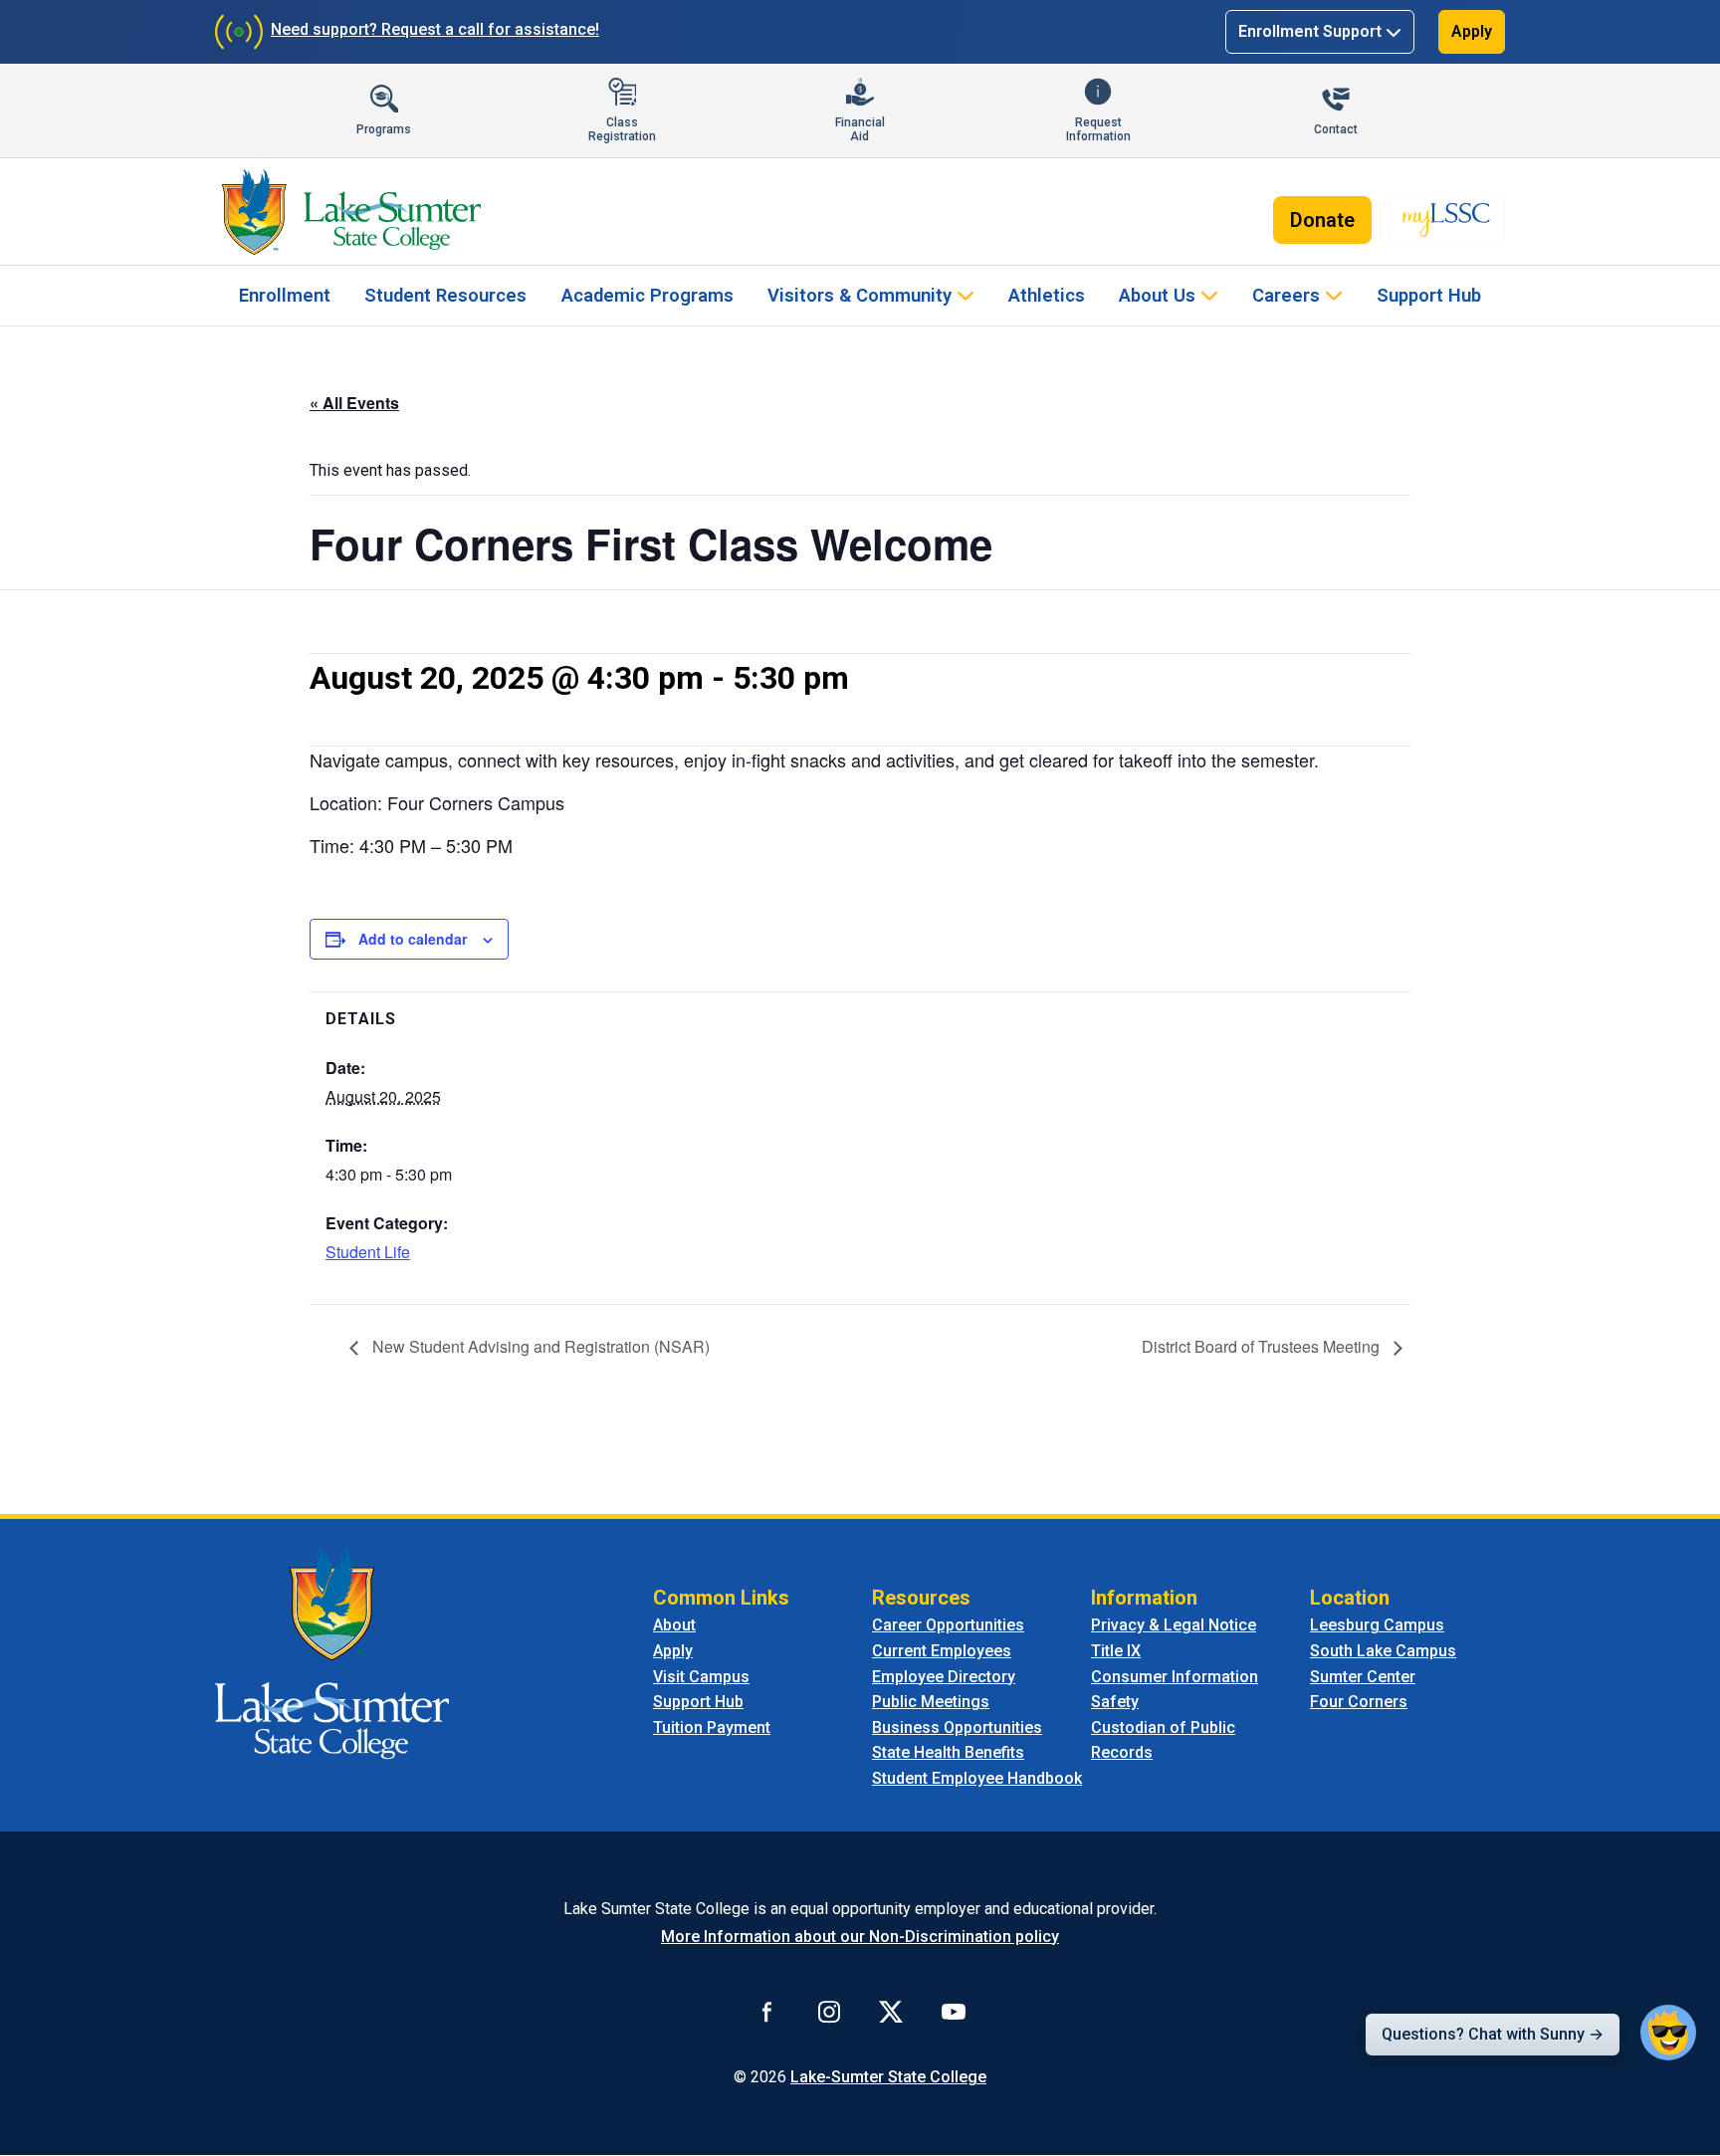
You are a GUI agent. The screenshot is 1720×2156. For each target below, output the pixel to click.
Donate (1322, 220)
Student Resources (445, 295)
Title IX (1116, 1651)
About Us (1157, 295)
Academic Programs (647, 295)
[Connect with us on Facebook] (767, 2012)
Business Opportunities (957, 1727)
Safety (1115, 1702)
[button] (1668, 2033)
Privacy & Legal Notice (1174, 1625)
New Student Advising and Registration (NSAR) (539, 1346)
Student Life (368, 1252)
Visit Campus (701, 1677)
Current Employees (942, 1651)
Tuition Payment (712, 1727)
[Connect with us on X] (891, 2012)
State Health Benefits (948, 1752)
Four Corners (1359, 1702)
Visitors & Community (860, 295)
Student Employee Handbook (977, 1778)
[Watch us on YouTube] (954, 2012)
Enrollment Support (1310, 31)
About (674, 1625)
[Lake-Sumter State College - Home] (351, 212)
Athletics (1047, 295)
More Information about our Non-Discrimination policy (860, 1937)
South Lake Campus (1383, 1651)
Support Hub (1429, 295)
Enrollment (285, 295)
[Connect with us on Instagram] (829, 2012)
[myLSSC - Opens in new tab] (1446, 220)
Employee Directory (944, 1677)
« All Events (354, 403)
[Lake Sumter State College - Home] (332, 1653)
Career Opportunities (948, 1625)
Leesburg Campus (1377, 1625)
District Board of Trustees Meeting (1263, 1346)
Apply (1472, 31)
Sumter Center (1363, 1677)
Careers (1286, 295)
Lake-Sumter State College (888, 2077)
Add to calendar (413, 939)
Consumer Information (1175, 1677)
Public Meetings (931, 1702)
